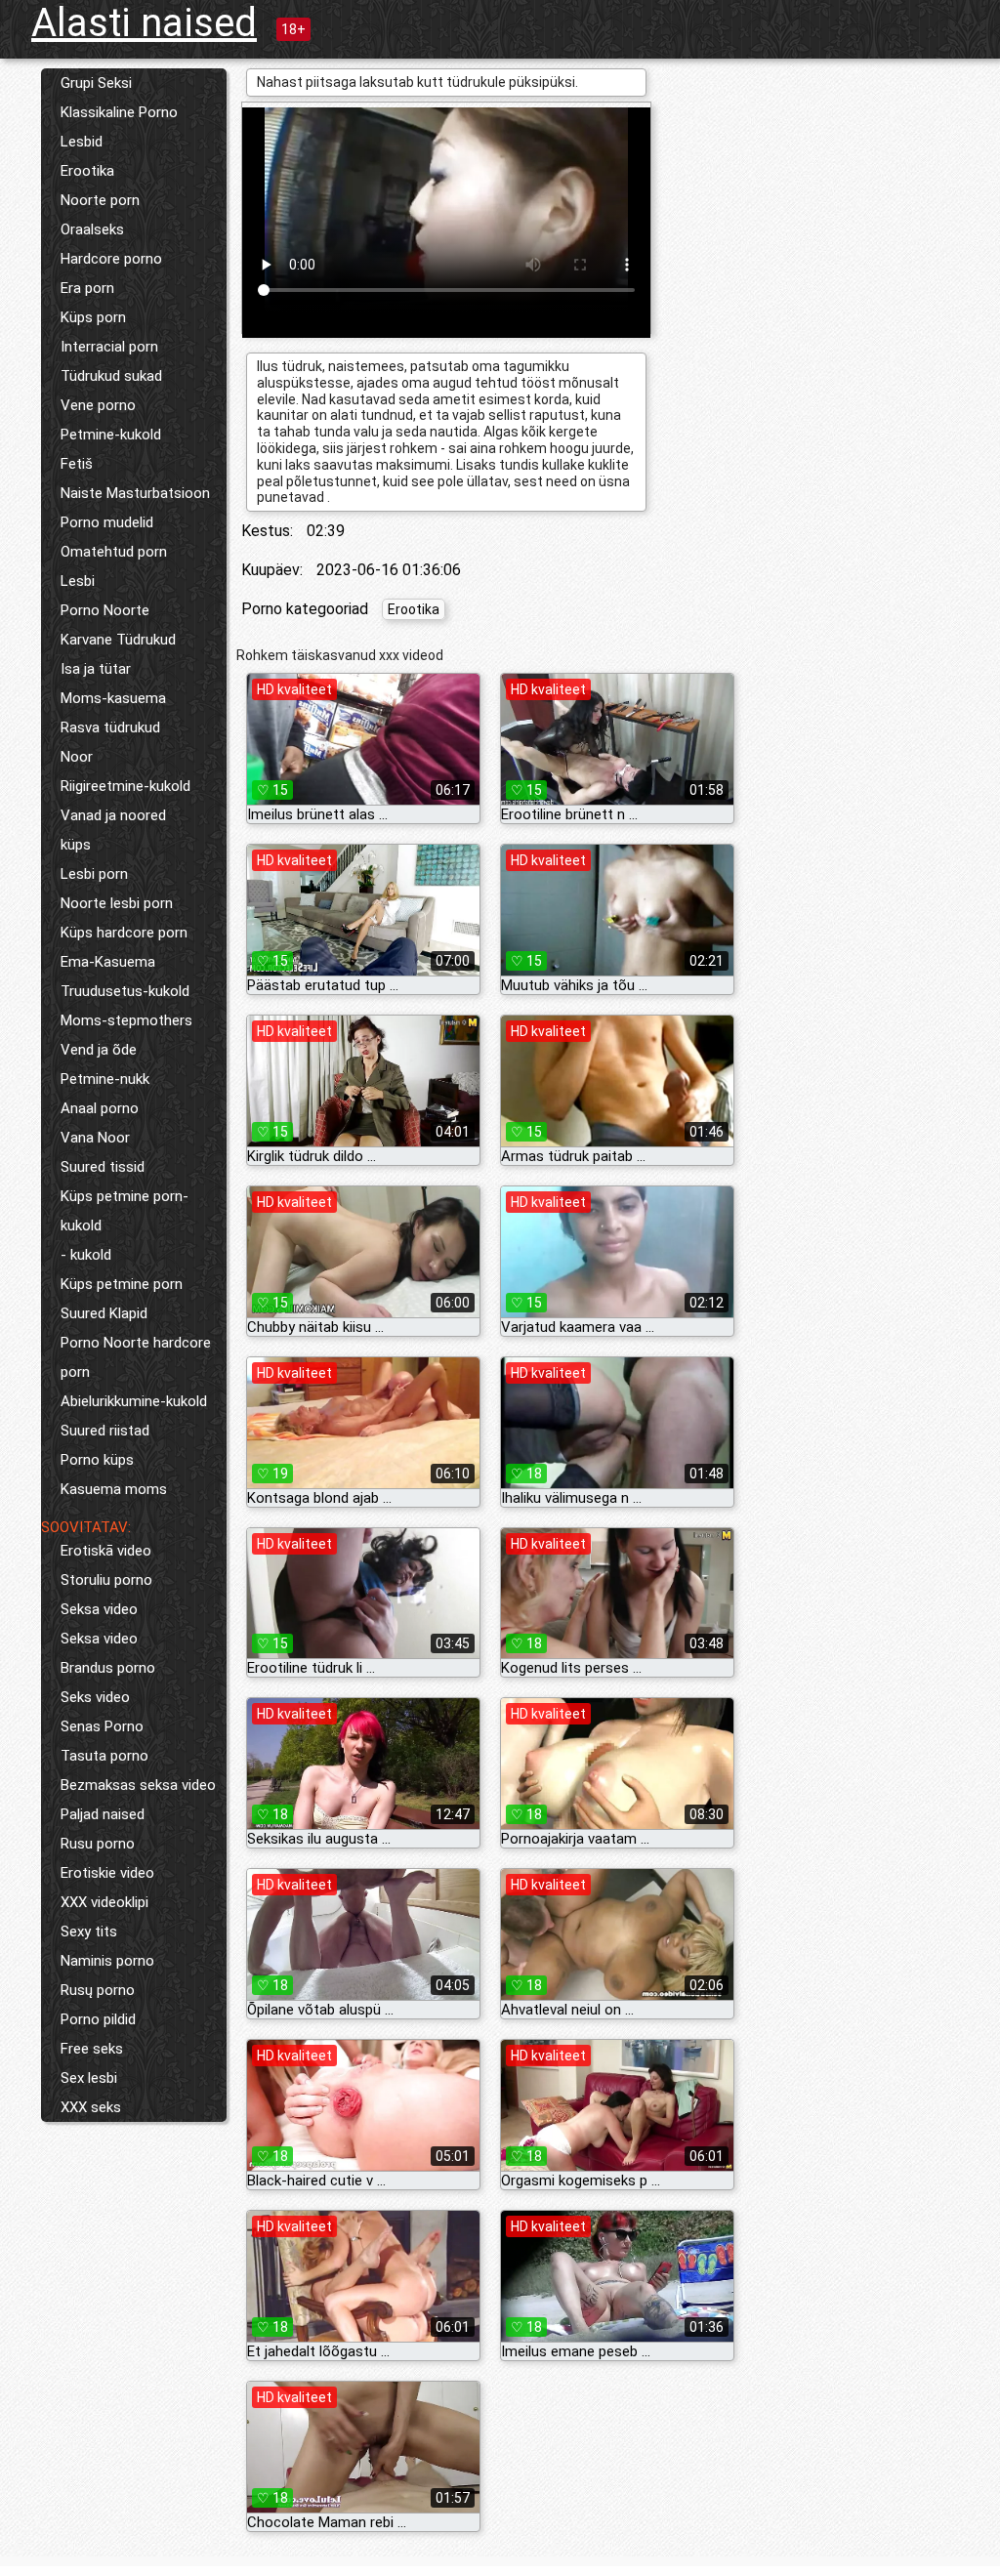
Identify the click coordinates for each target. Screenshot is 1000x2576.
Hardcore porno (111, 259)
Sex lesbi (89, 2078)
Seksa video (99, 1609)
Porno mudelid (107, 522)
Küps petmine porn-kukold (125, 1211)
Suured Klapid (104, 1313)
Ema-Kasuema (108, 962)
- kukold (86, 1255)
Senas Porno (102, 1726)
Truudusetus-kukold (125, 991)
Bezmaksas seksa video (138, 1785)
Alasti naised (144, 23)
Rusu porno (98, 1844)
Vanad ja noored (113, 815)
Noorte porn (100, 200)
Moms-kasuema (113, 698)
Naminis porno (107, 1961)
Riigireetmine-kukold (125, 786)
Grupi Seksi (96, 83)
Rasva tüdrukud (110, 727)
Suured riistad (105, 1431)
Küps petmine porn (122, 1284)
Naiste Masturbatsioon (135, 493)
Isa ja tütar (96, 669)
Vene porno (98, 405)
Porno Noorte (105, 610)
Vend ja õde (99, 1050)
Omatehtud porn (114, 552)
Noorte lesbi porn (117, 903)
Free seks (92, 2049)
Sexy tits (89, 1932)
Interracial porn (109, 347)
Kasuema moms (114, 1489)
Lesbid (82, 142)
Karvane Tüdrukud (118, 640)
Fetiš (77, 464)
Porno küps (97, 1460)
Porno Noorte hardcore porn (136, 1357)
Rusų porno (98, 1990)
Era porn (87, 288)
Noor (77, 757)
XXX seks (91, 2107)
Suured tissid (103, 1167)
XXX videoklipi (104, 1902)
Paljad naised (103, 1814)
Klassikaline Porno (119, 112)
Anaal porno (100, 1108)
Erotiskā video (106, 1551)
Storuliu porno (106, 1580)
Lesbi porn (94, 874)
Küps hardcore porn (124, 933)
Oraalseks (92, 229)
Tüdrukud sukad (111, 376)
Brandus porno (108, 1668)
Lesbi (78, 581)
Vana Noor (95, 1138)
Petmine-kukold (111, 435)
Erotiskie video (107, 1873)
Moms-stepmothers (126, 1020)
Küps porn (93, 317)
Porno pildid (98, 2019)
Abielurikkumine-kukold (134, 1401)
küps (76, 845)
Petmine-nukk (105, 1079)
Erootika (87, 171)
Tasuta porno (104, 1756)
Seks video (95, 1697)
